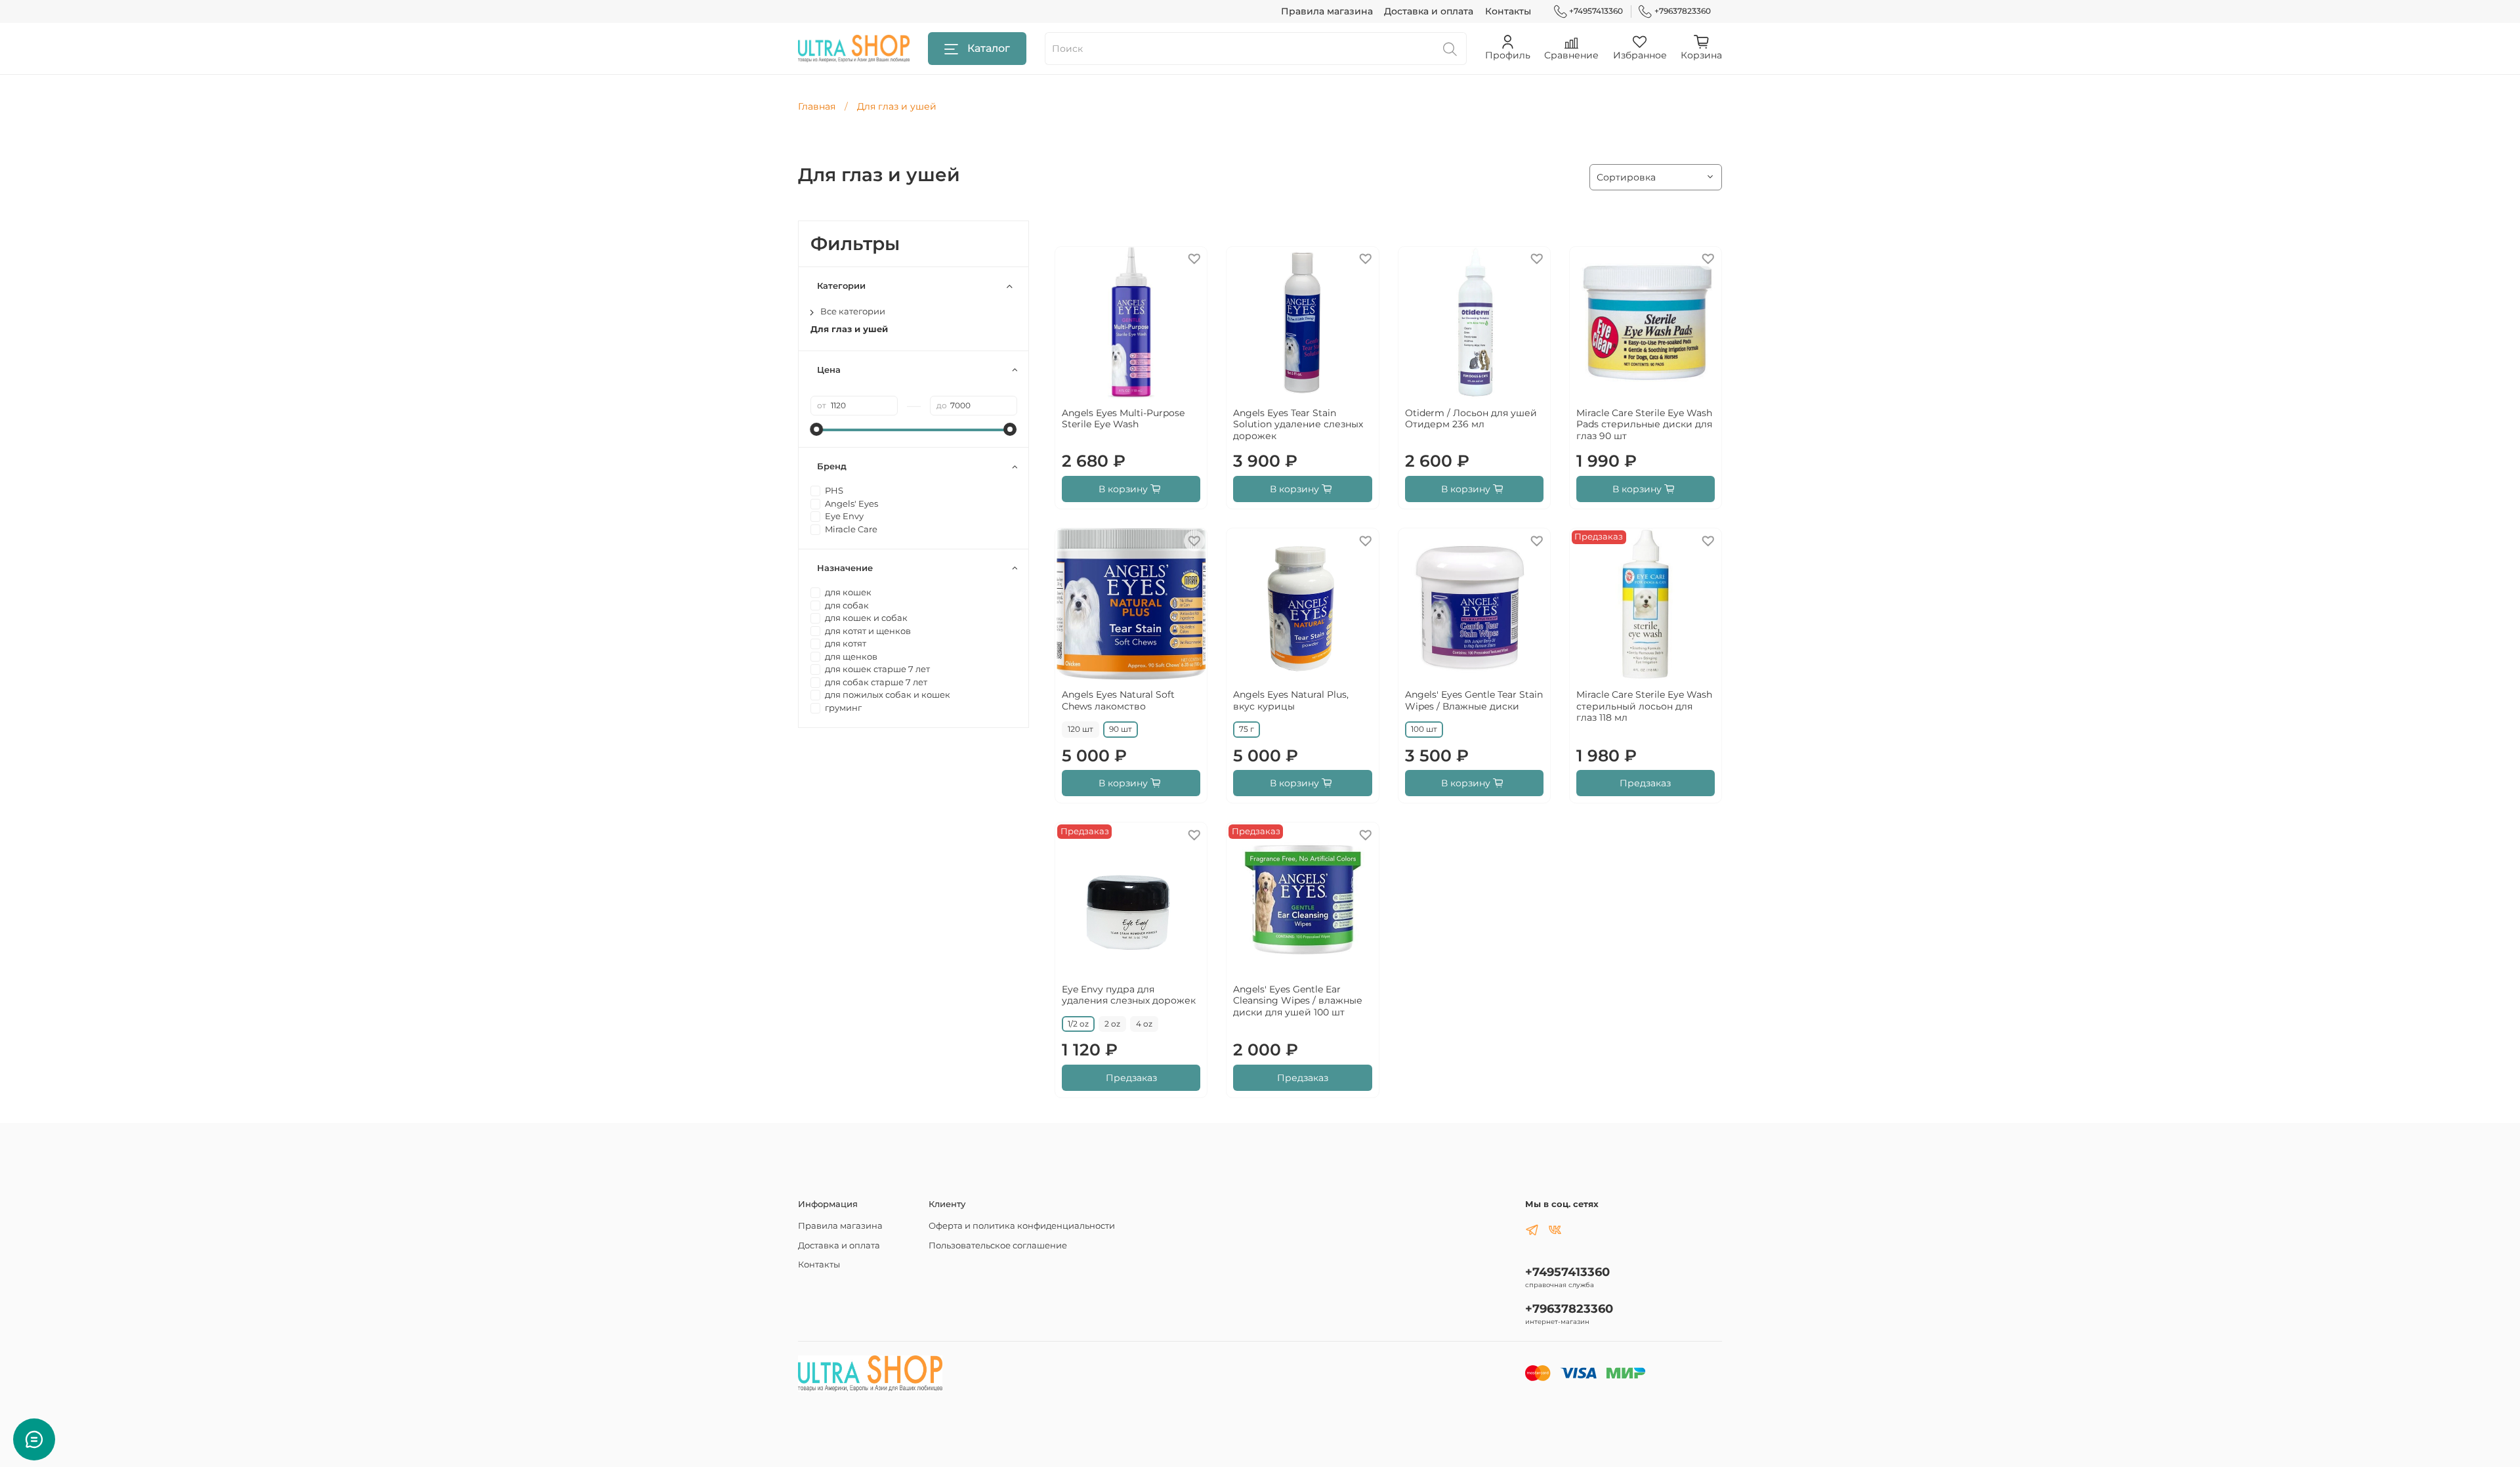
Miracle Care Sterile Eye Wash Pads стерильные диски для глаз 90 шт (1644, 424)
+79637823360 (1683, 11)
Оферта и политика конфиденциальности (1022, 1226)
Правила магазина (1327, 11)
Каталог (989, 48)
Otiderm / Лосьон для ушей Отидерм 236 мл (1471, 419)
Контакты (1508, 11)
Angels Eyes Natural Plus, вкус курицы (1291, 700)
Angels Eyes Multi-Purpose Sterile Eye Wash (1123, 419)
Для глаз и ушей (849, 329)
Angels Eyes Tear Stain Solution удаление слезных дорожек (1298, 424)
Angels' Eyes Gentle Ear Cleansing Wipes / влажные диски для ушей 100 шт (1298, 1001)
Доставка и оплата (1429, 11)
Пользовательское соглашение (998, 1245)
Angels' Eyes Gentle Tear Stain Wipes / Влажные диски (1474, 700)
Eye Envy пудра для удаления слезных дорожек (1129, 995)
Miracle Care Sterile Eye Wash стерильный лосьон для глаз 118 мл (1644, 706)
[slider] (817, 429)
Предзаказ (1645, 783)
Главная (817, 106)
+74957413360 (1596, 11)
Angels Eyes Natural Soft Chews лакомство (1118, 700)
